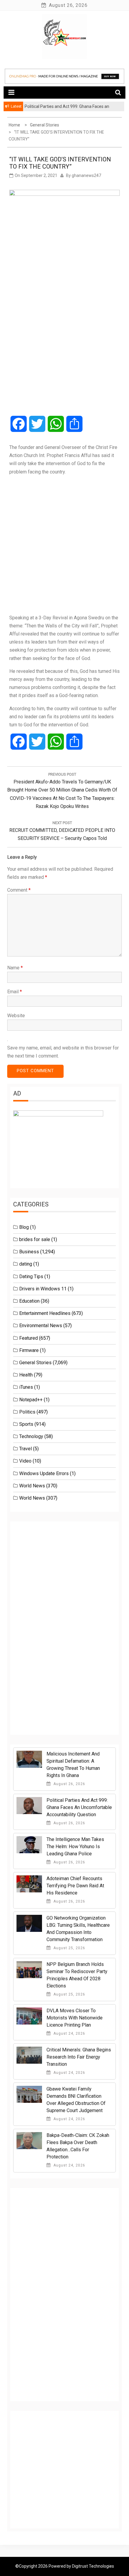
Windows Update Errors (44, 1473)
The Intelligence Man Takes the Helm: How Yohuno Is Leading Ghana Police (75, 1847)
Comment (19, 890)
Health (26, 1375)
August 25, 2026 (69, 1948)
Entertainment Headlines (45, 1313)
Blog (24, 1227)
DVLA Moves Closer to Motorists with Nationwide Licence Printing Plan (75, 2018)
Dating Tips (31, 1276)
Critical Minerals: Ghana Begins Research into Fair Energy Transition (79, 2057)
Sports (26, 1424)
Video (25, 1461)
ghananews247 (86, 175)
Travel (25, 1449)
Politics (27, 1412)
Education (29, 1301)
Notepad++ (31, 1400)
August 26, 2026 (69, 1784)
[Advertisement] (64, 545)
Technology (31, 1436)
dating (26, 1264)
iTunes (26, 1387)
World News (32, 1486)
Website (16, 1016)
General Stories (35, 1363)
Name (15, 968)
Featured (28, 1338)
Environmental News (41, 1326)
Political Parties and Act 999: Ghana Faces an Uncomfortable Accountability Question (79, 1807)
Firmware (29, 1350)
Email (15, 992)
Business (29, 1252)
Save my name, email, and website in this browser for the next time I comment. (63, 1052)
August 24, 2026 (69, 2033)
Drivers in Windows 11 (43, 1289)
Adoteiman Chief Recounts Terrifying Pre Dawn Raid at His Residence (75, 1886)
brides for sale (35, 1239)
